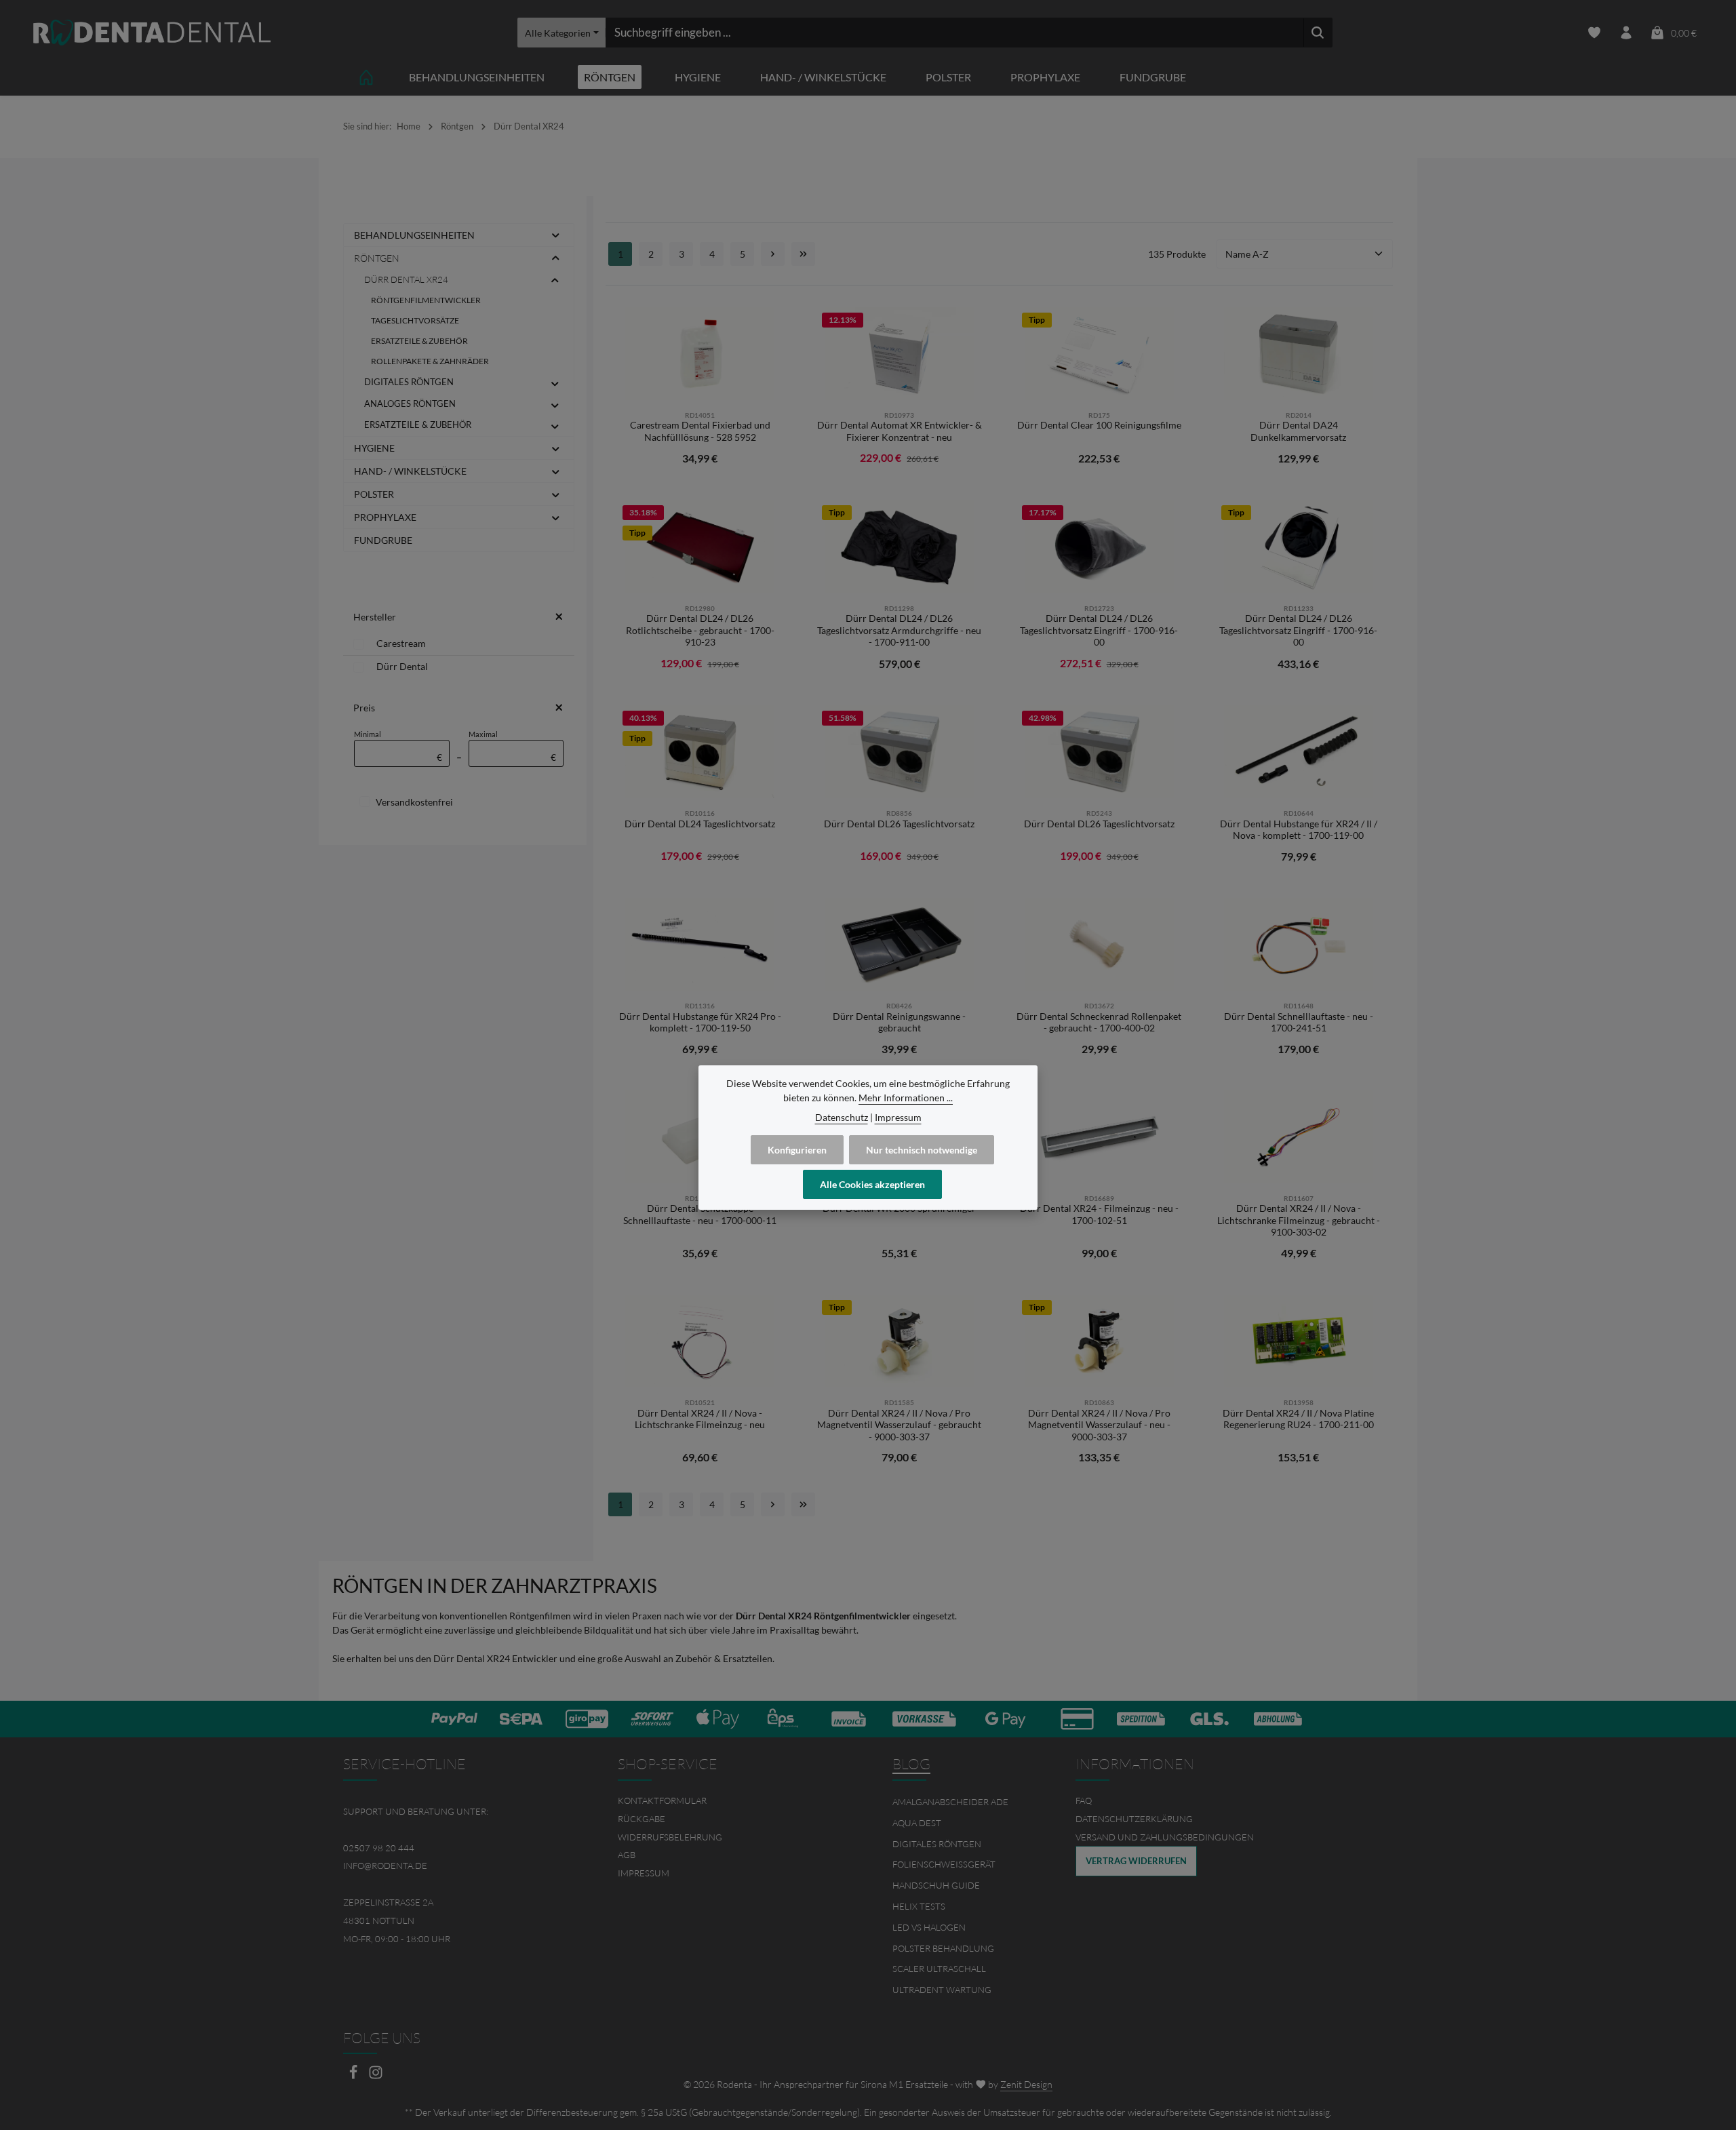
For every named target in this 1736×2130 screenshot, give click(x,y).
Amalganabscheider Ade (950, 1802)
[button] (556, 235)
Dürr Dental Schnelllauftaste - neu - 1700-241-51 (1299, 1022)
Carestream (401, 643)
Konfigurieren (797, 1150)
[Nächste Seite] (773, 254)
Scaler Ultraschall (939, 1969)
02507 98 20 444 (379, 1848)
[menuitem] (731, 1801)
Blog (911, 1764)
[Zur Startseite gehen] (152, 33)
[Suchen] (1318, 33)
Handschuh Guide (936, 1885)
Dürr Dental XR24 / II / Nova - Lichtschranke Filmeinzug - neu (700, 1419)
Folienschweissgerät (944, 1864)
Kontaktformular (662, 1800)
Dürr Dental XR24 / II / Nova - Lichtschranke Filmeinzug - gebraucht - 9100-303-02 (1299, 1220)
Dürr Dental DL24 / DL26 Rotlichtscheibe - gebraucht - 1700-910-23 (700, 630)
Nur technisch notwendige (922, 1150)
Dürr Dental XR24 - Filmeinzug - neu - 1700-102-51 (1099, 1214)
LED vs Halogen (929, 1927)
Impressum (644, 1873)
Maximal (513, 746)
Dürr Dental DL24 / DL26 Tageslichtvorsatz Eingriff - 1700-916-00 (1099, 630)
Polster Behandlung (943, 1948)
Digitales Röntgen (937, 1844)
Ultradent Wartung (942, 1990)
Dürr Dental (402, 666)
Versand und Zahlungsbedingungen (1165, 1837)
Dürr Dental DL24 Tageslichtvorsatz (700, 824)
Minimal (398, 746)
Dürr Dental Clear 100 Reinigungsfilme (1099, 425)
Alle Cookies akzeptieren (872, 1184)
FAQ (1084, 1800)
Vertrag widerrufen (1136, 1861)
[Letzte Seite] (803, 254)
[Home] (366, 77)
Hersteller (375, 617)
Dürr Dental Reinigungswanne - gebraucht (899, 1022)
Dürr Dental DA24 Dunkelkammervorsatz (1298, 431)
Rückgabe (642, 1819)
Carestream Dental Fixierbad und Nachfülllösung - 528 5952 (700, 431)
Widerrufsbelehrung (670, 1837)
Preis (364, 708)
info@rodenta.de (385, 1866)
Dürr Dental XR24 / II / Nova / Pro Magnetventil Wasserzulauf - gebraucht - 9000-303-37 (899, 1425)
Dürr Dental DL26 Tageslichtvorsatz (899, 824)
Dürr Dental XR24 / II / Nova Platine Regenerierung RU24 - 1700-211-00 (1298, 1419)
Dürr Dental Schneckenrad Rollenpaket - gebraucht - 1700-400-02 (1099, 1022)
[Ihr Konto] (1626, 33)
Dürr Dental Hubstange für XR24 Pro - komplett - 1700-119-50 (700, 1022)
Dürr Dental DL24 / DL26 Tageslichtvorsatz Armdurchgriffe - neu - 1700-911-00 (899, 630)
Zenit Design (1026, 2084)
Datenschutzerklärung (1134, 1819)
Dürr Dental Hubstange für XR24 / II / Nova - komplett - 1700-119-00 (1299, 830)
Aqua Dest (917, 1823)
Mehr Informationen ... (906, 1098)
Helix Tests (919, 1906)
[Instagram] (376, 2076)
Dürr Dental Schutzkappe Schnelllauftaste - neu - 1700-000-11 (700, 1214)
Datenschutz (842, 1117)
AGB (627, 1855)
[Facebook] (354, 2076)
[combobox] (954, 33)
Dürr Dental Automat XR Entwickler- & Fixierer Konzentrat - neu (900, 431)
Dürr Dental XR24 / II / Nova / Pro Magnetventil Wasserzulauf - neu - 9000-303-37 (1099, 1425)
